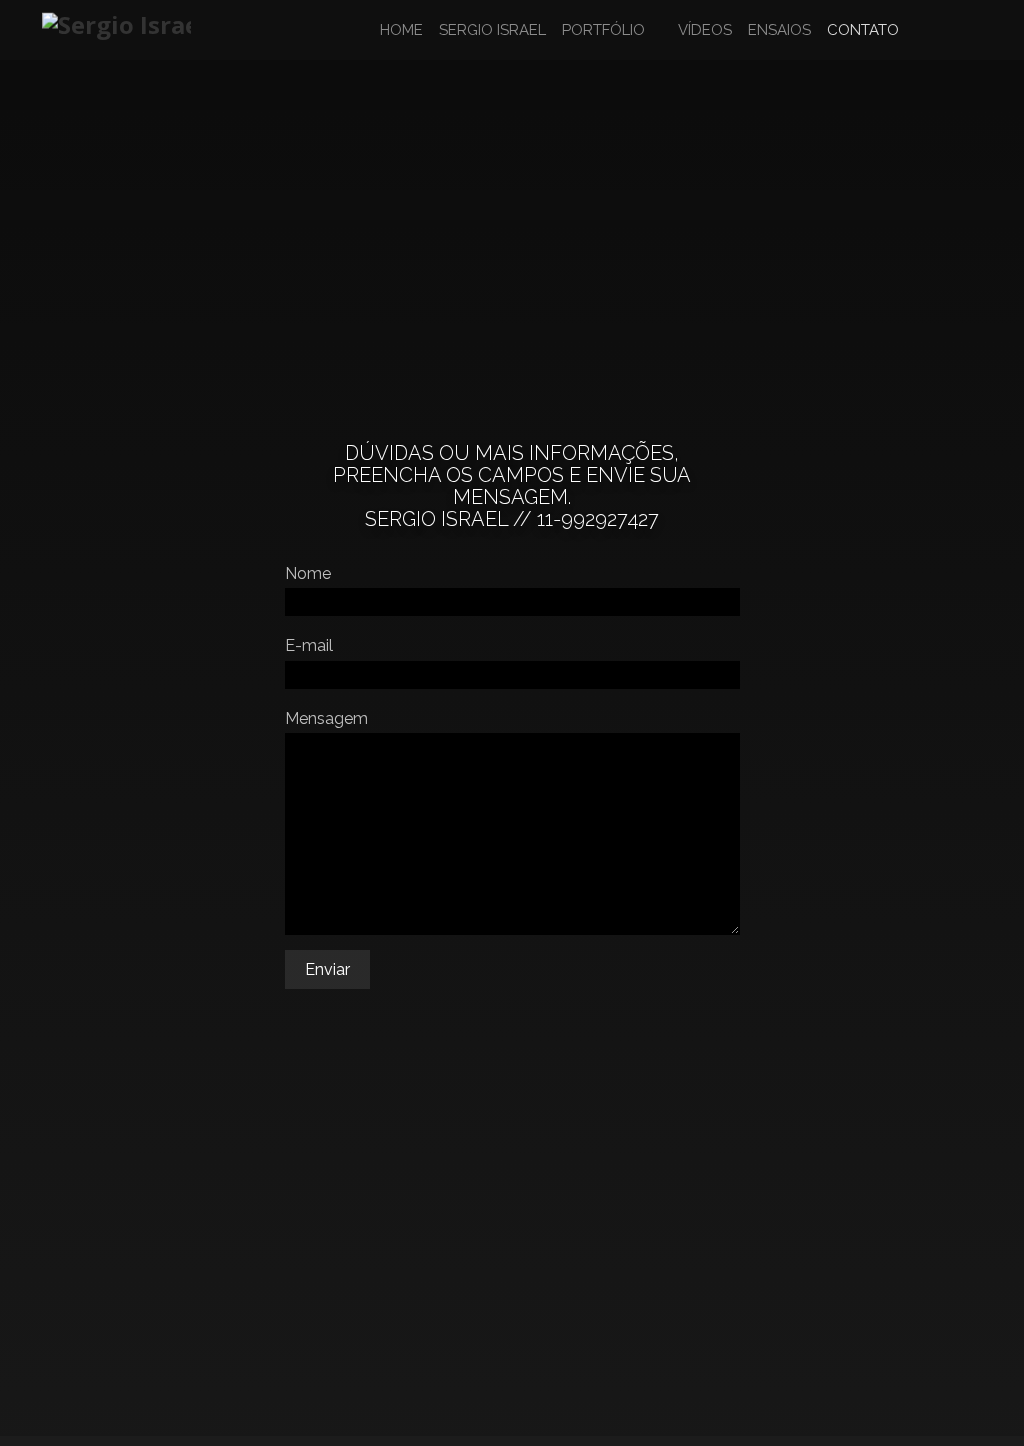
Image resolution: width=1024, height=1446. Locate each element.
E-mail (309, 645)
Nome (308, 573)
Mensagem (326, 718)
